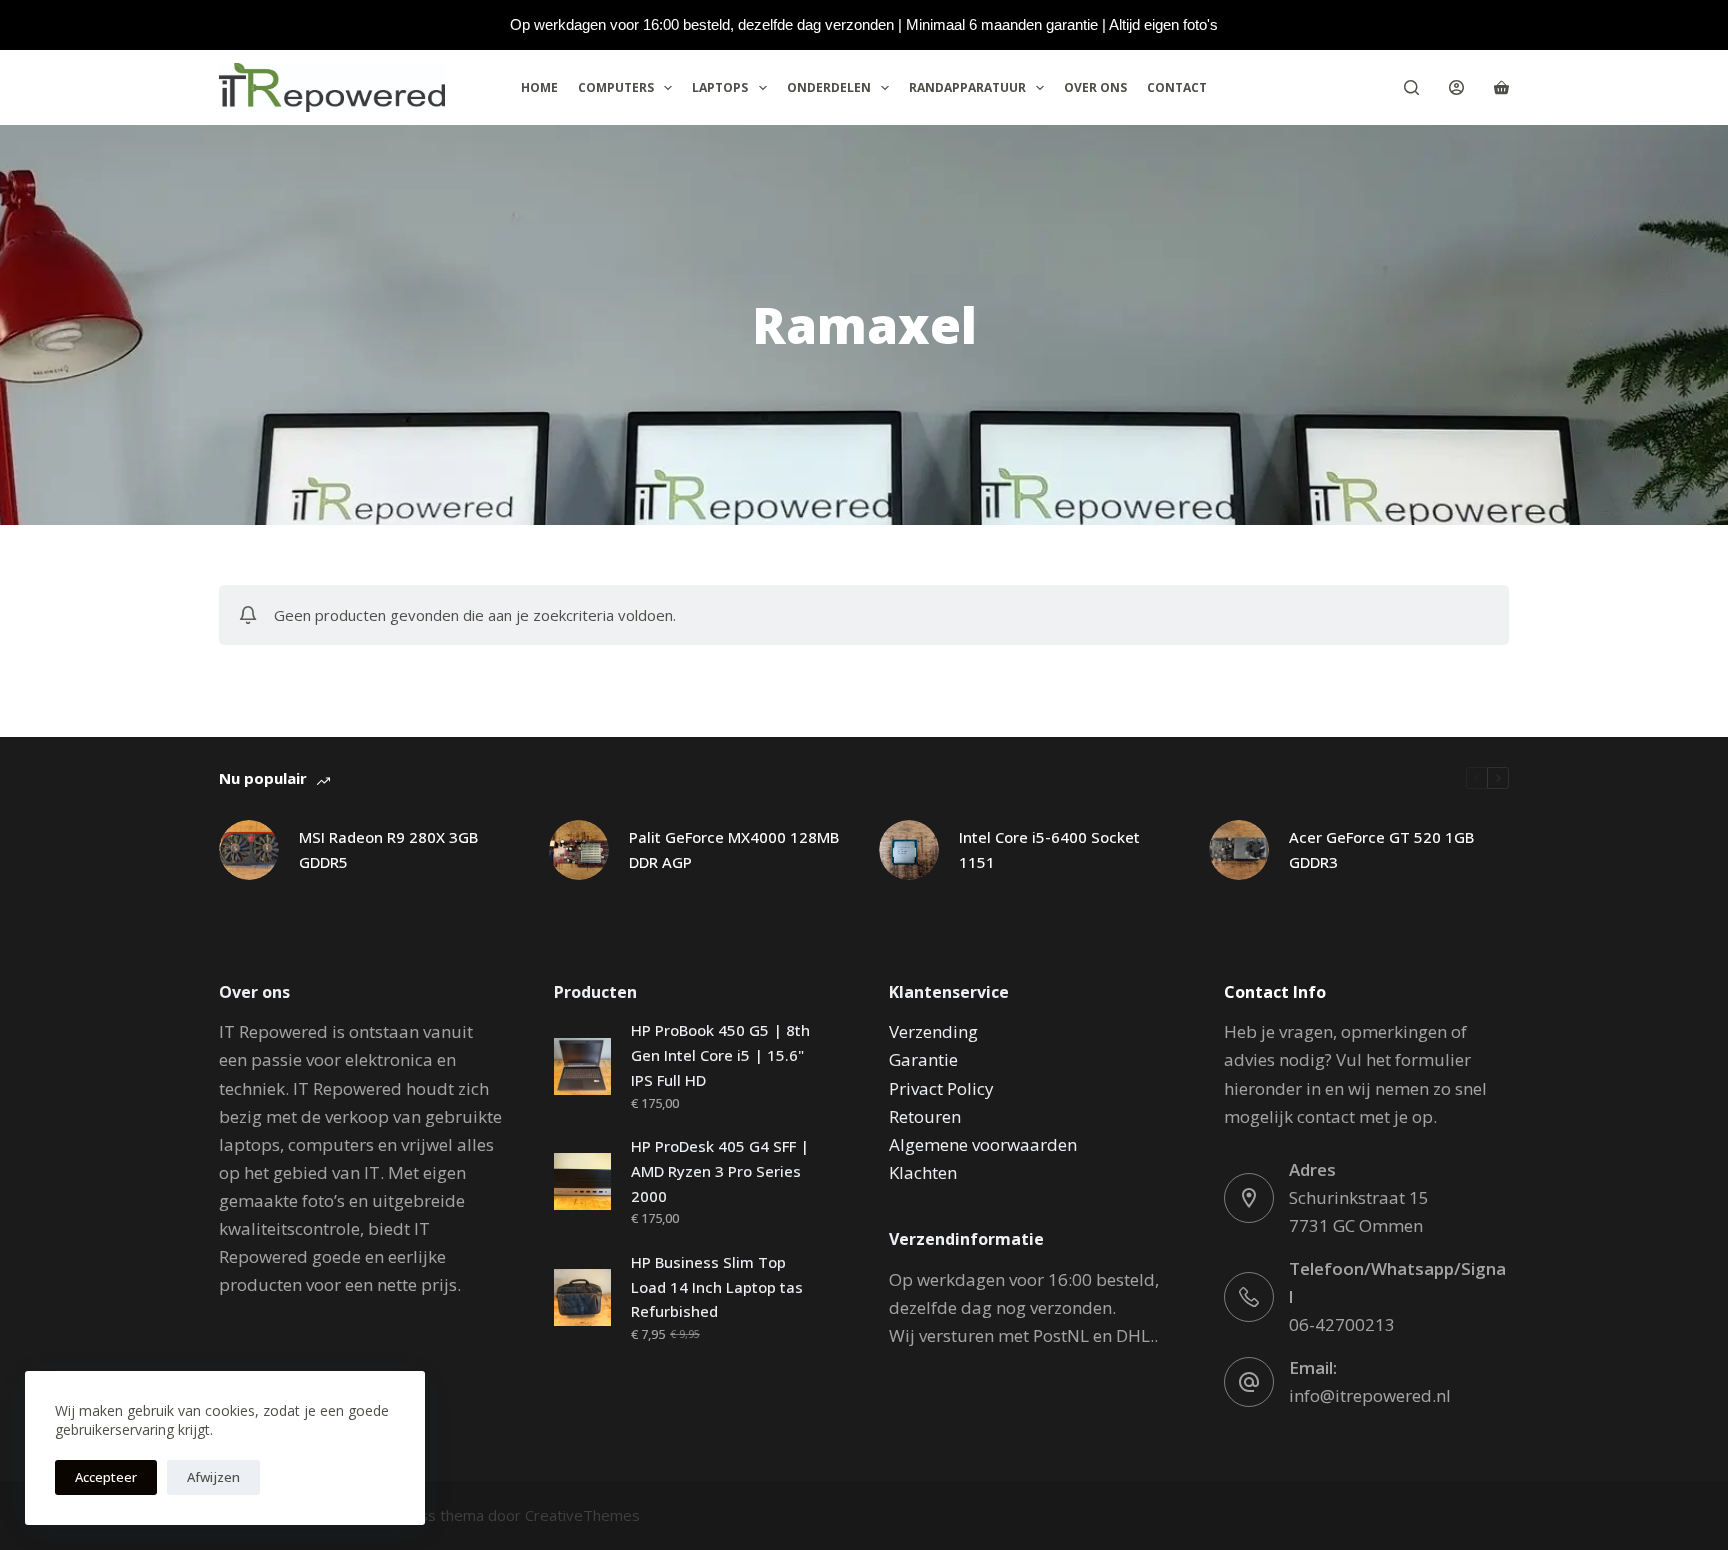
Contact (1177, 87)
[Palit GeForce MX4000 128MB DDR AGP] (579, 850)
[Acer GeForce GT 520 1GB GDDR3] (1239, 850)
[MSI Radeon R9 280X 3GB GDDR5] (249, 850)
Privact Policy (941, 1088)
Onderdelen (829, 87)
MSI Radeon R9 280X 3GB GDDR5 (388, 849)
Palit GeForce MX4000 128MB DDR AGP (734, 849)
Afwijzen (213, 1477)
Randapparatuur (967, 87)
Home (539, 87)
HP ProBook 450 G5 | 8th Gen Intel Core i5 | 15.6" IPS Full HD (720, 1055)
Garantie (923, 1059)
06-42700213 (1342, 1324)
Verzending (933, 1031)
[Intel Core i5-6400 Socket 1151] (909, 850)
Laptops (720, 87)
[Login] (1456, 87)
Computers (616, 87)
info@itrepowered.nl (1370, 1395)
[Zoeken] (1411, 87)
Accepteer (106, 1477)
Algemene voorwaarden (983, 1144)
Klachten (923, 1172)
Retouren (925, 1116)
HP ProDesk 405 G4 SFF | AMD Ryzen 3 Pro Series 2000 (720, 1171)
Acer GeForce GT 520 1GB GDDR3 (1381, 849)
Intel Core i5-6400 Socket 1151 (1049, 849)
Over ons (1095, 87)
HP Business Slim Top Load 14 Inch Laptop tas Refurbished (717, 1287)
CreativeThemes (582, 1515)
